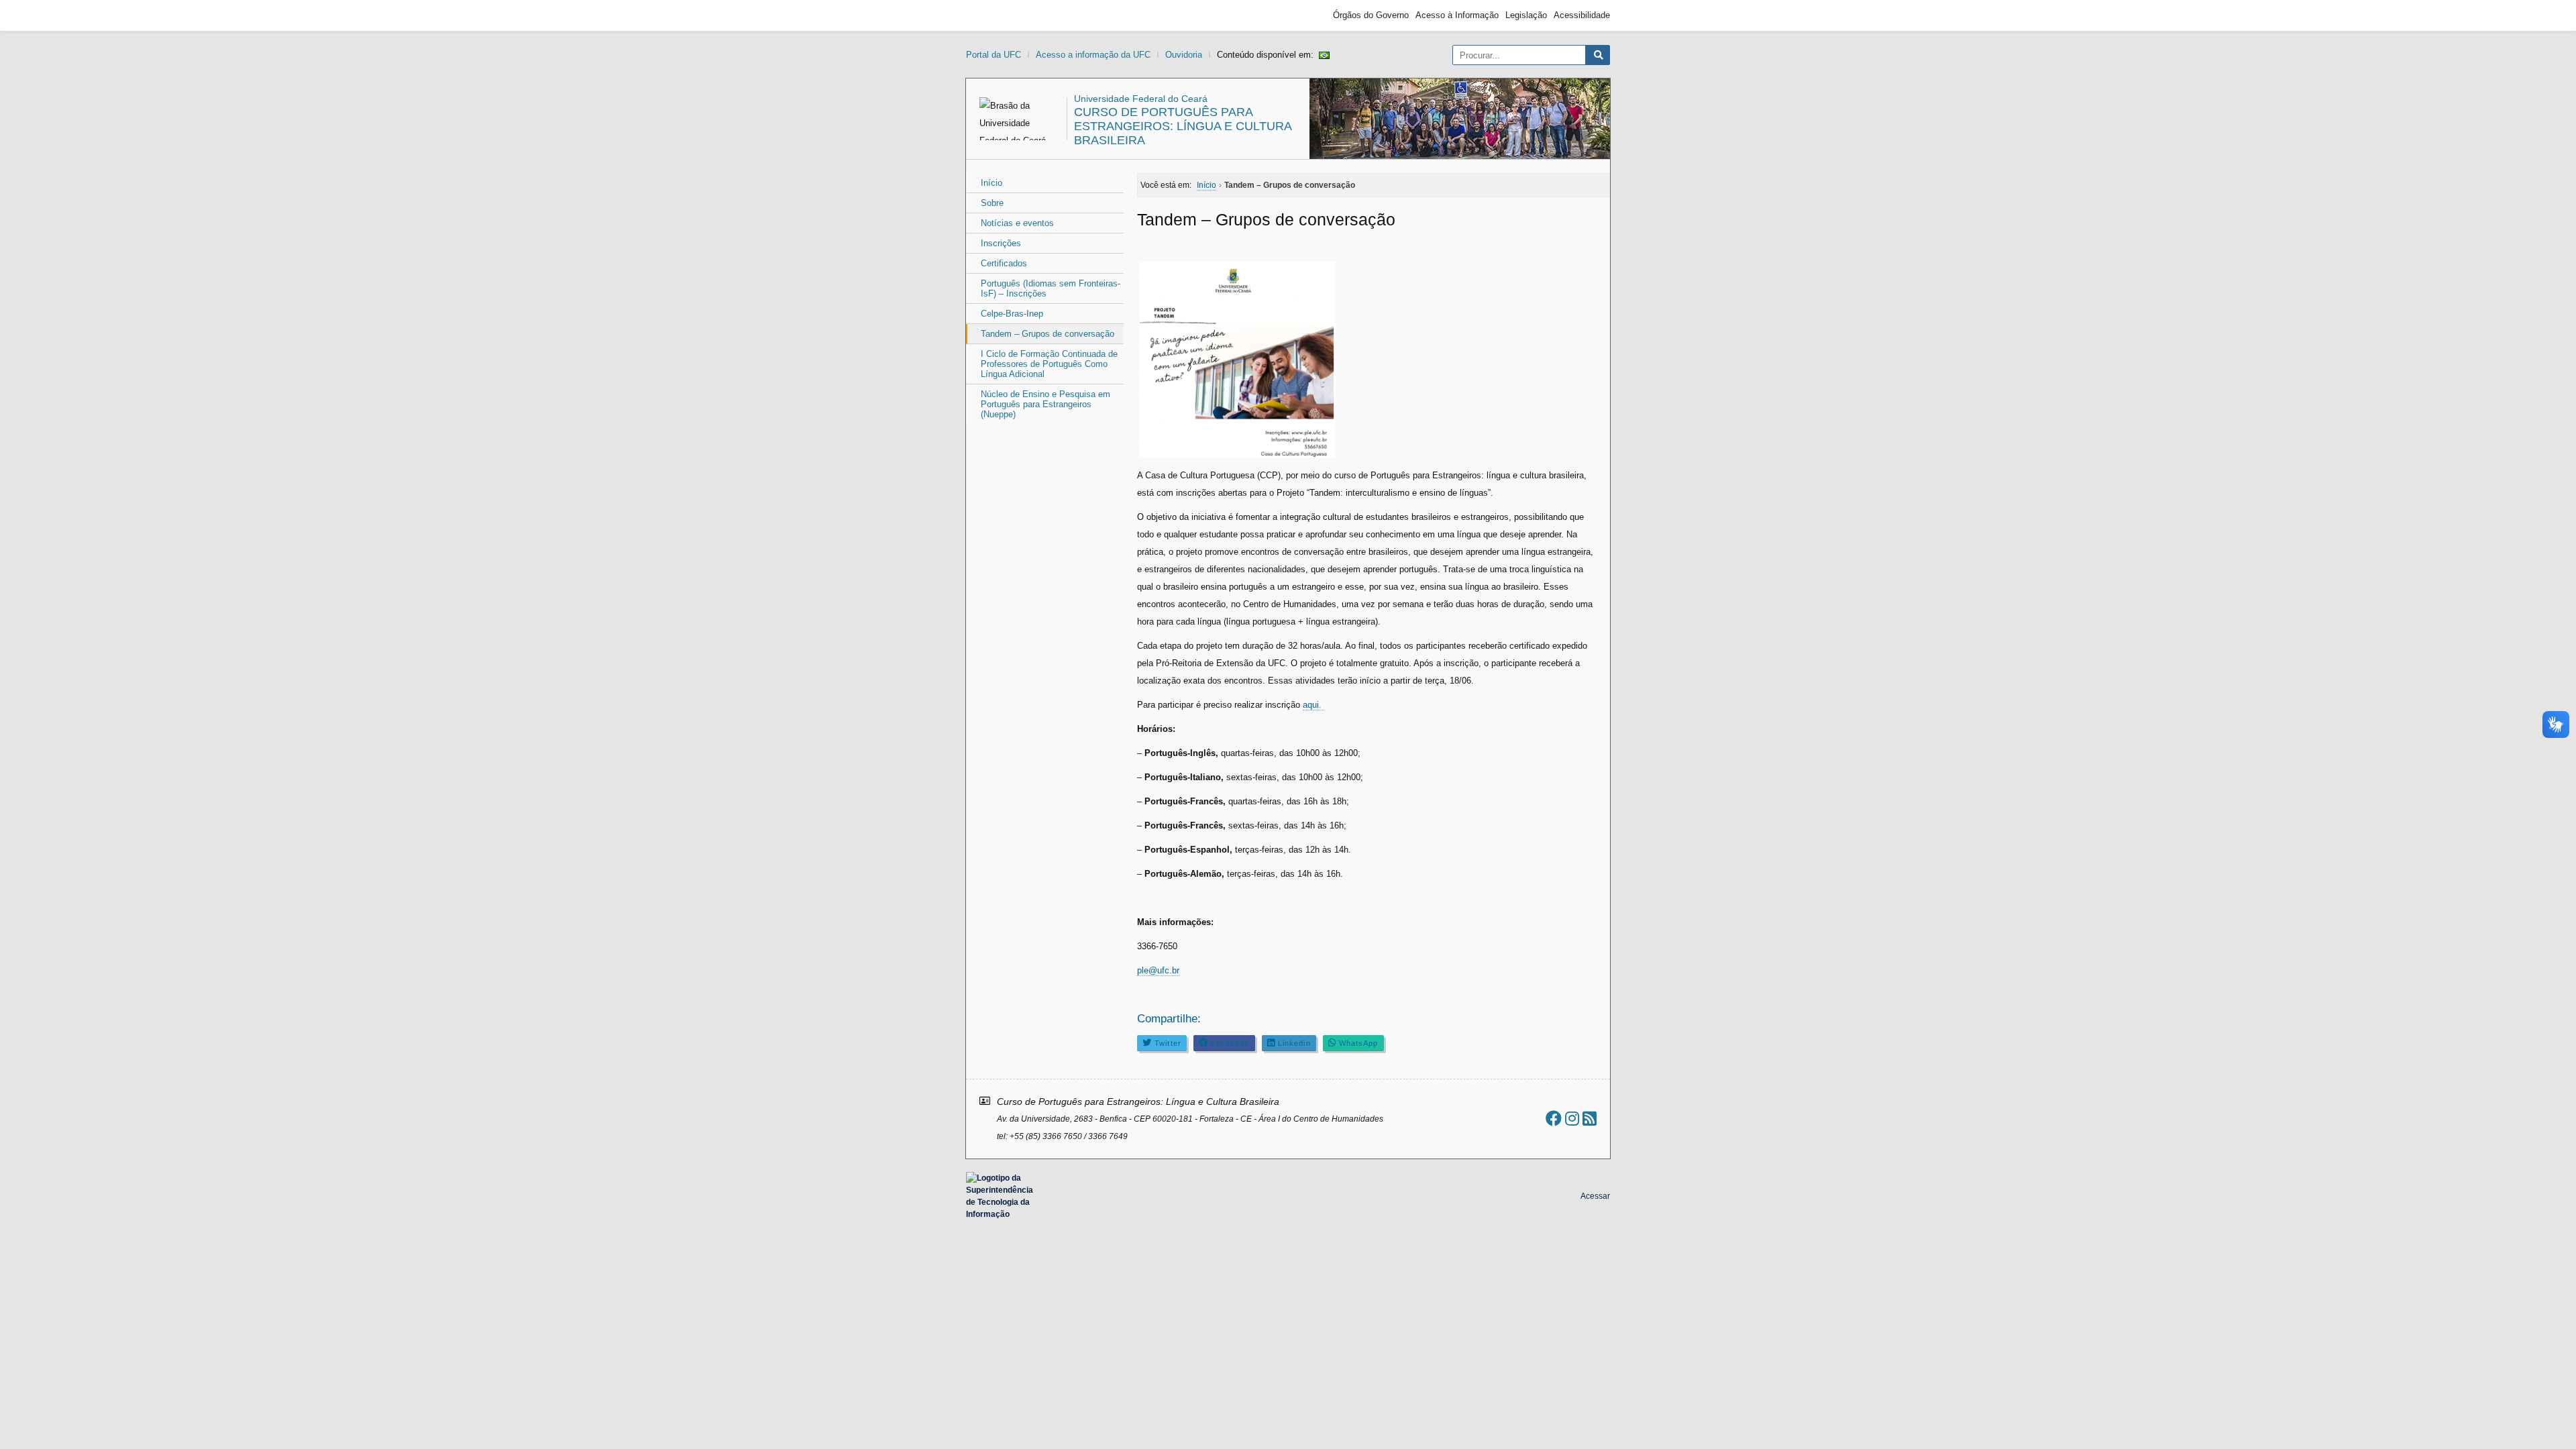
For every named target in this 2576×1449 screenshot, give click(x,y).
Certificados (1004, 263)
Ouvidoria (1184, 55)
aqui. (1313, 705)
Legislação (1526, 15)
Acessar (1595, 1196)
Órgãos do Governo (1371, 15)
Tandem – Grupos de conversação (1048, 334)
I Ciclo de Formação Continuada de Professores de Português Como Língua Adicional (1049, 364)
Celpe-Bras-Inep (1012, 314)
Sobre (992, 203)
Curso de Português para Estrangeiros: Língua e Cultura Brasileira (1183, 126)
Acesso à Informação (1457, 15)
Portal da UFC (994, 55)
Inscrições (1001, 243)
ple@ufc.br (1158, 970)
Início (991, 183)
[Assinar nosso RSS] (1590, 1119)
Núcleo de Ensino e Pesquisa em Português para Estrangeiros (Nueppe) (1045, 404)
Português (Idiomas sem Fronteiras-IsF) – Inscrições (1051, 288)
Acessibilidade (1582, 15)
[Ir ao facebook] (1554, 1119)
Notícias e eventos (1017, 223)
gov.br (990, 15)
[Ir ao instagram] (1572, 1119)
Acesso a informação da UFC (1093, 55)
